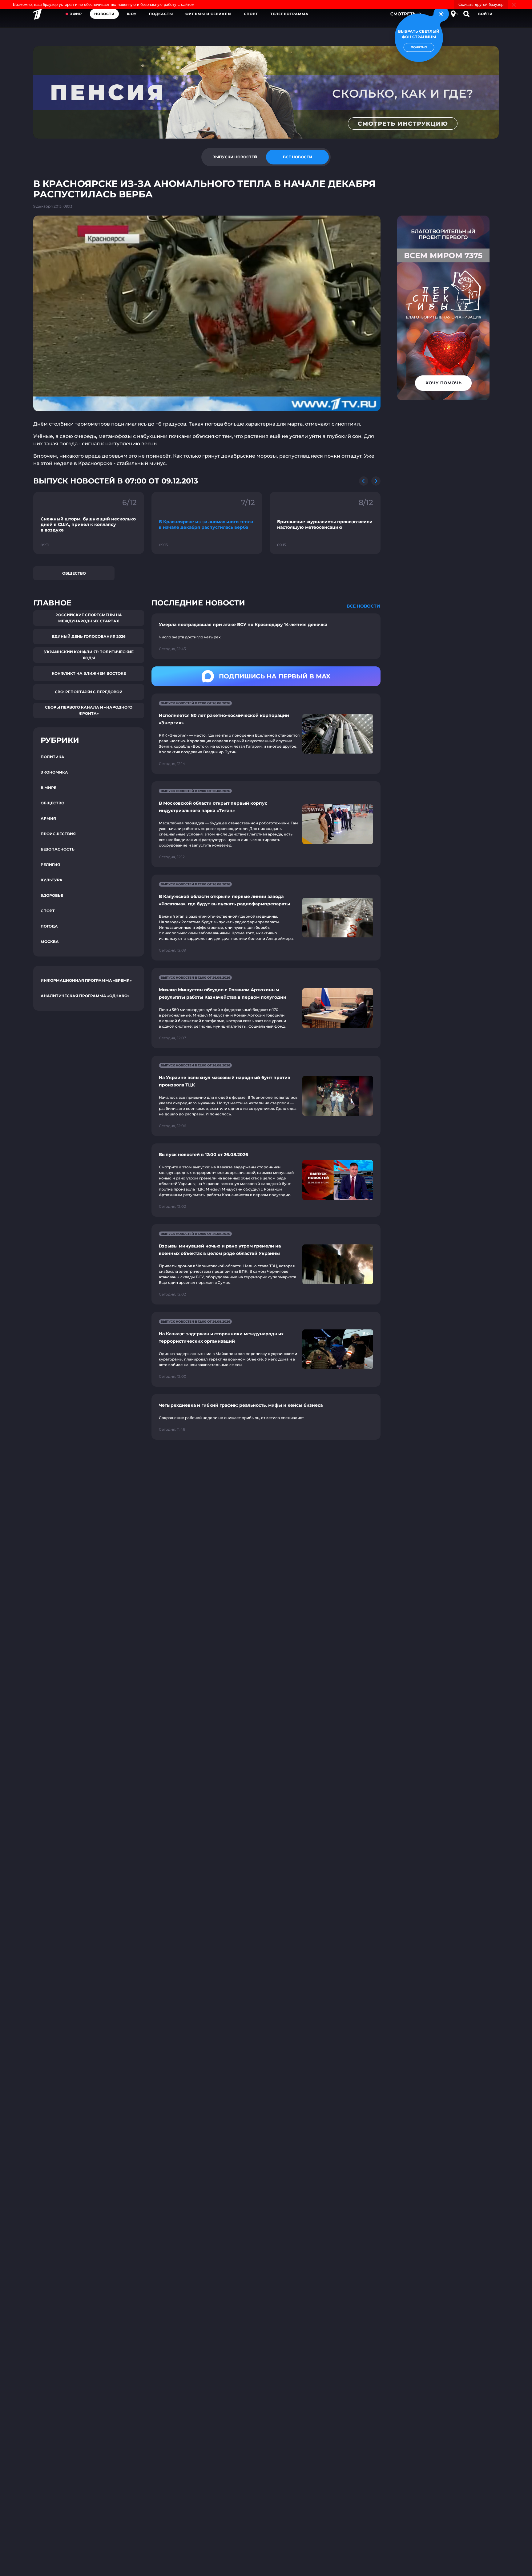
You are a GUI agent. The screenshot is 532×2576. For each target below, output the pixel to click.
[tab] (235, 157)
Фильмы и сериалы (208, 14)
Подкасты (161, 14)
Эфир (76, 14)
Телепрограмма (289, 14)
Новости (104, 14)
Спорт (251, 14)
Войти (485, 14)
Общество (74, 573)
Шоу (132, 14)
